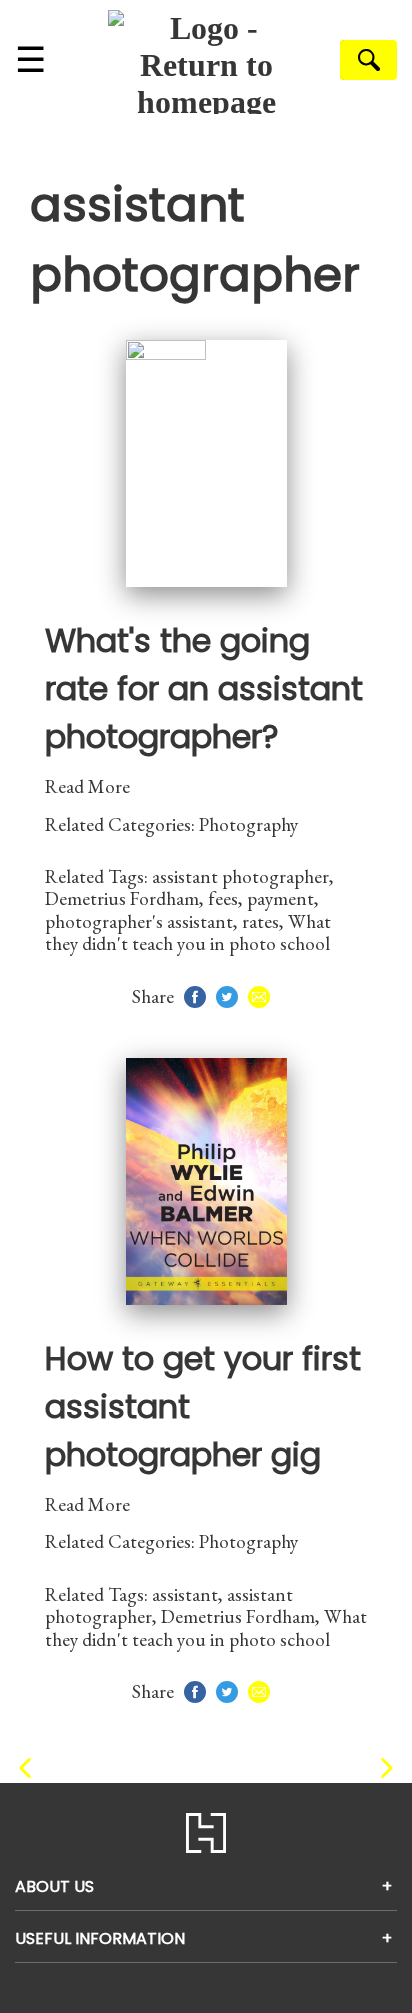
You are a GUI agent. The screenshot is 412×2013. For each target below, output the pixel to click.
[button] (25, 1768)
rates (260, 921)
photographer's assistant (139, 921)
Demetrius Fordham (122, 898)
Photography (248, 824)
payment (280, 898)
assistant (185, 1594)
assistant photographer (240, 876)
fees (223, 898)
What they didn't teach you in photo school (188, 932)
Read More (87, 786)
